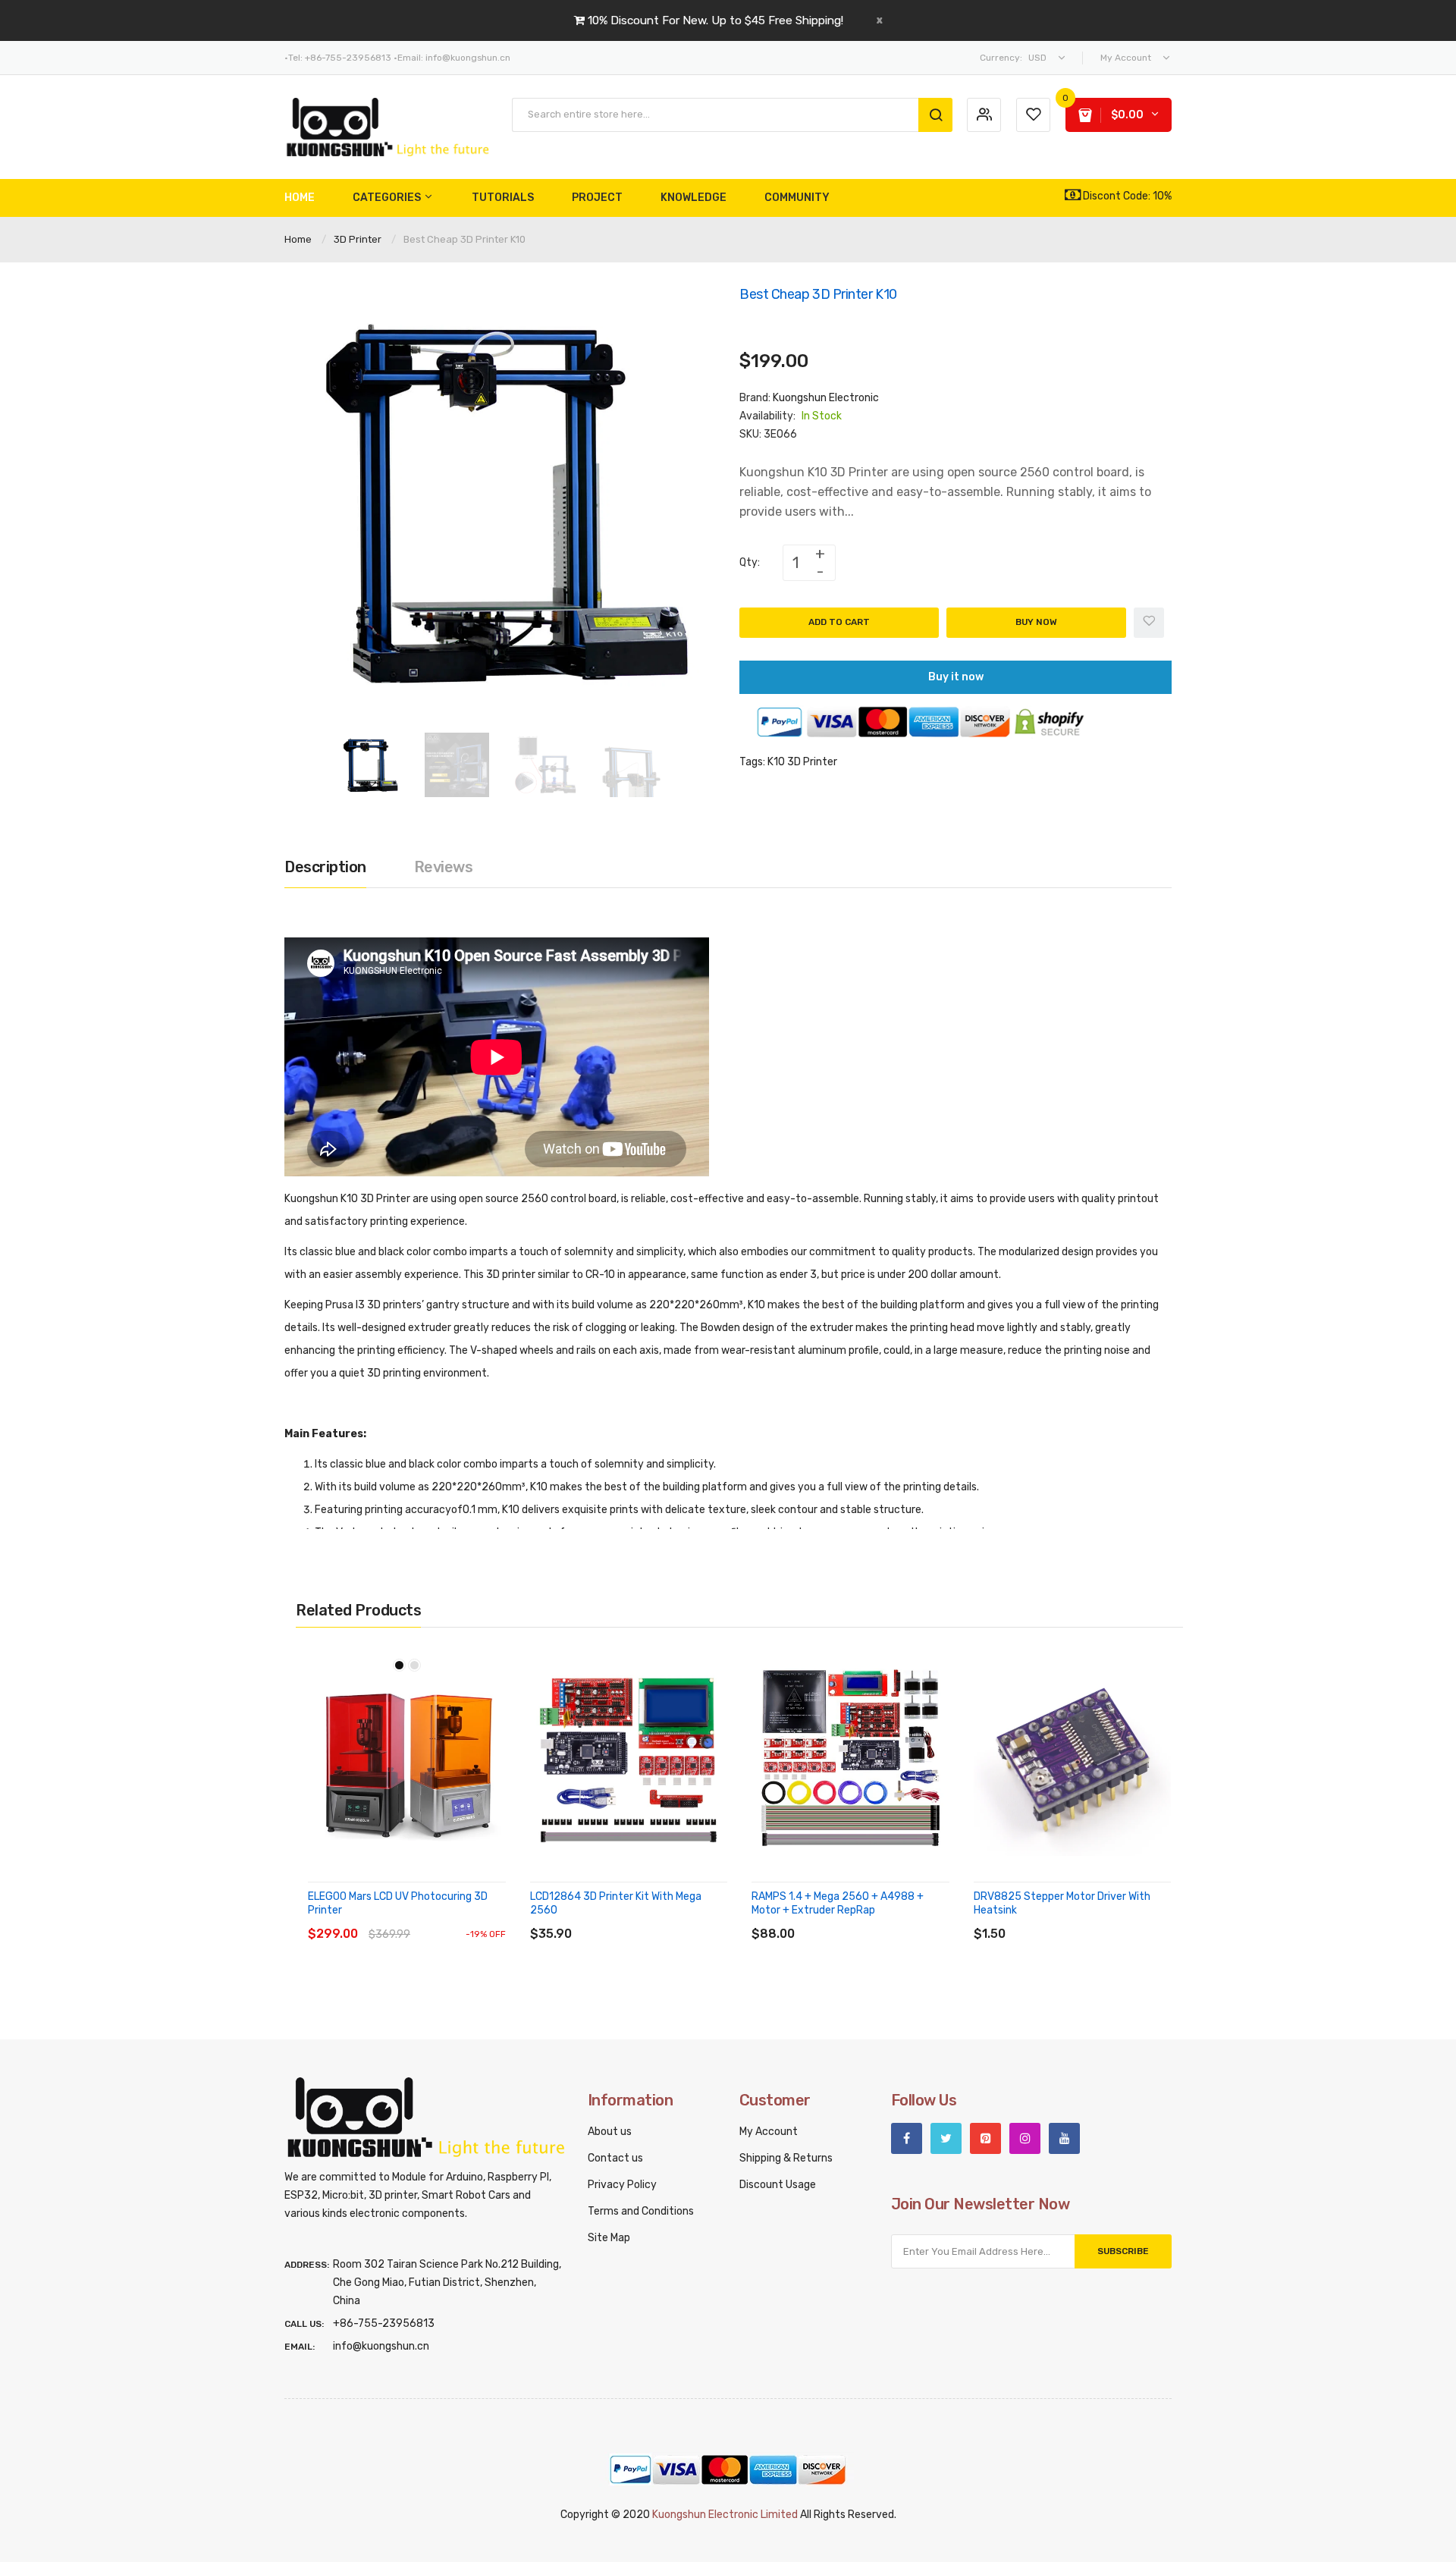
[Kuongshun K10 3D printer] (370, 764)
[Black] (399, 1665)
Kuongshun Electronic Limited (725, 2515)
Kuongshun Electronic (826, 398)
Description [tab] (325, 867)
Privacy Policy (622, 2185)
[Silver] (414, 1665)
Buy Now (1036, 622)
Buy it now (956, 677)
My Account (769, 2132)
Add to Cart (839, 622)
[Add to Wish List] (1149, 623)
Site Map (609, 2238)
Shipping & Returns (786, 2158)
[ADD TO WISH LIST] (447, 1919)
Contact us (615, 2158)
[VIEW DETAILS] (417, 1919)
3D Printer (358, 239)
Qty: (750, 562)
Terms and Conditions (641, 2211)
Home (298, 239)
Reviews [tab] (444, 867)
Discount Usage (778, 2185)
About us (610, 2132)
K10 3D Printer (802, 762)
